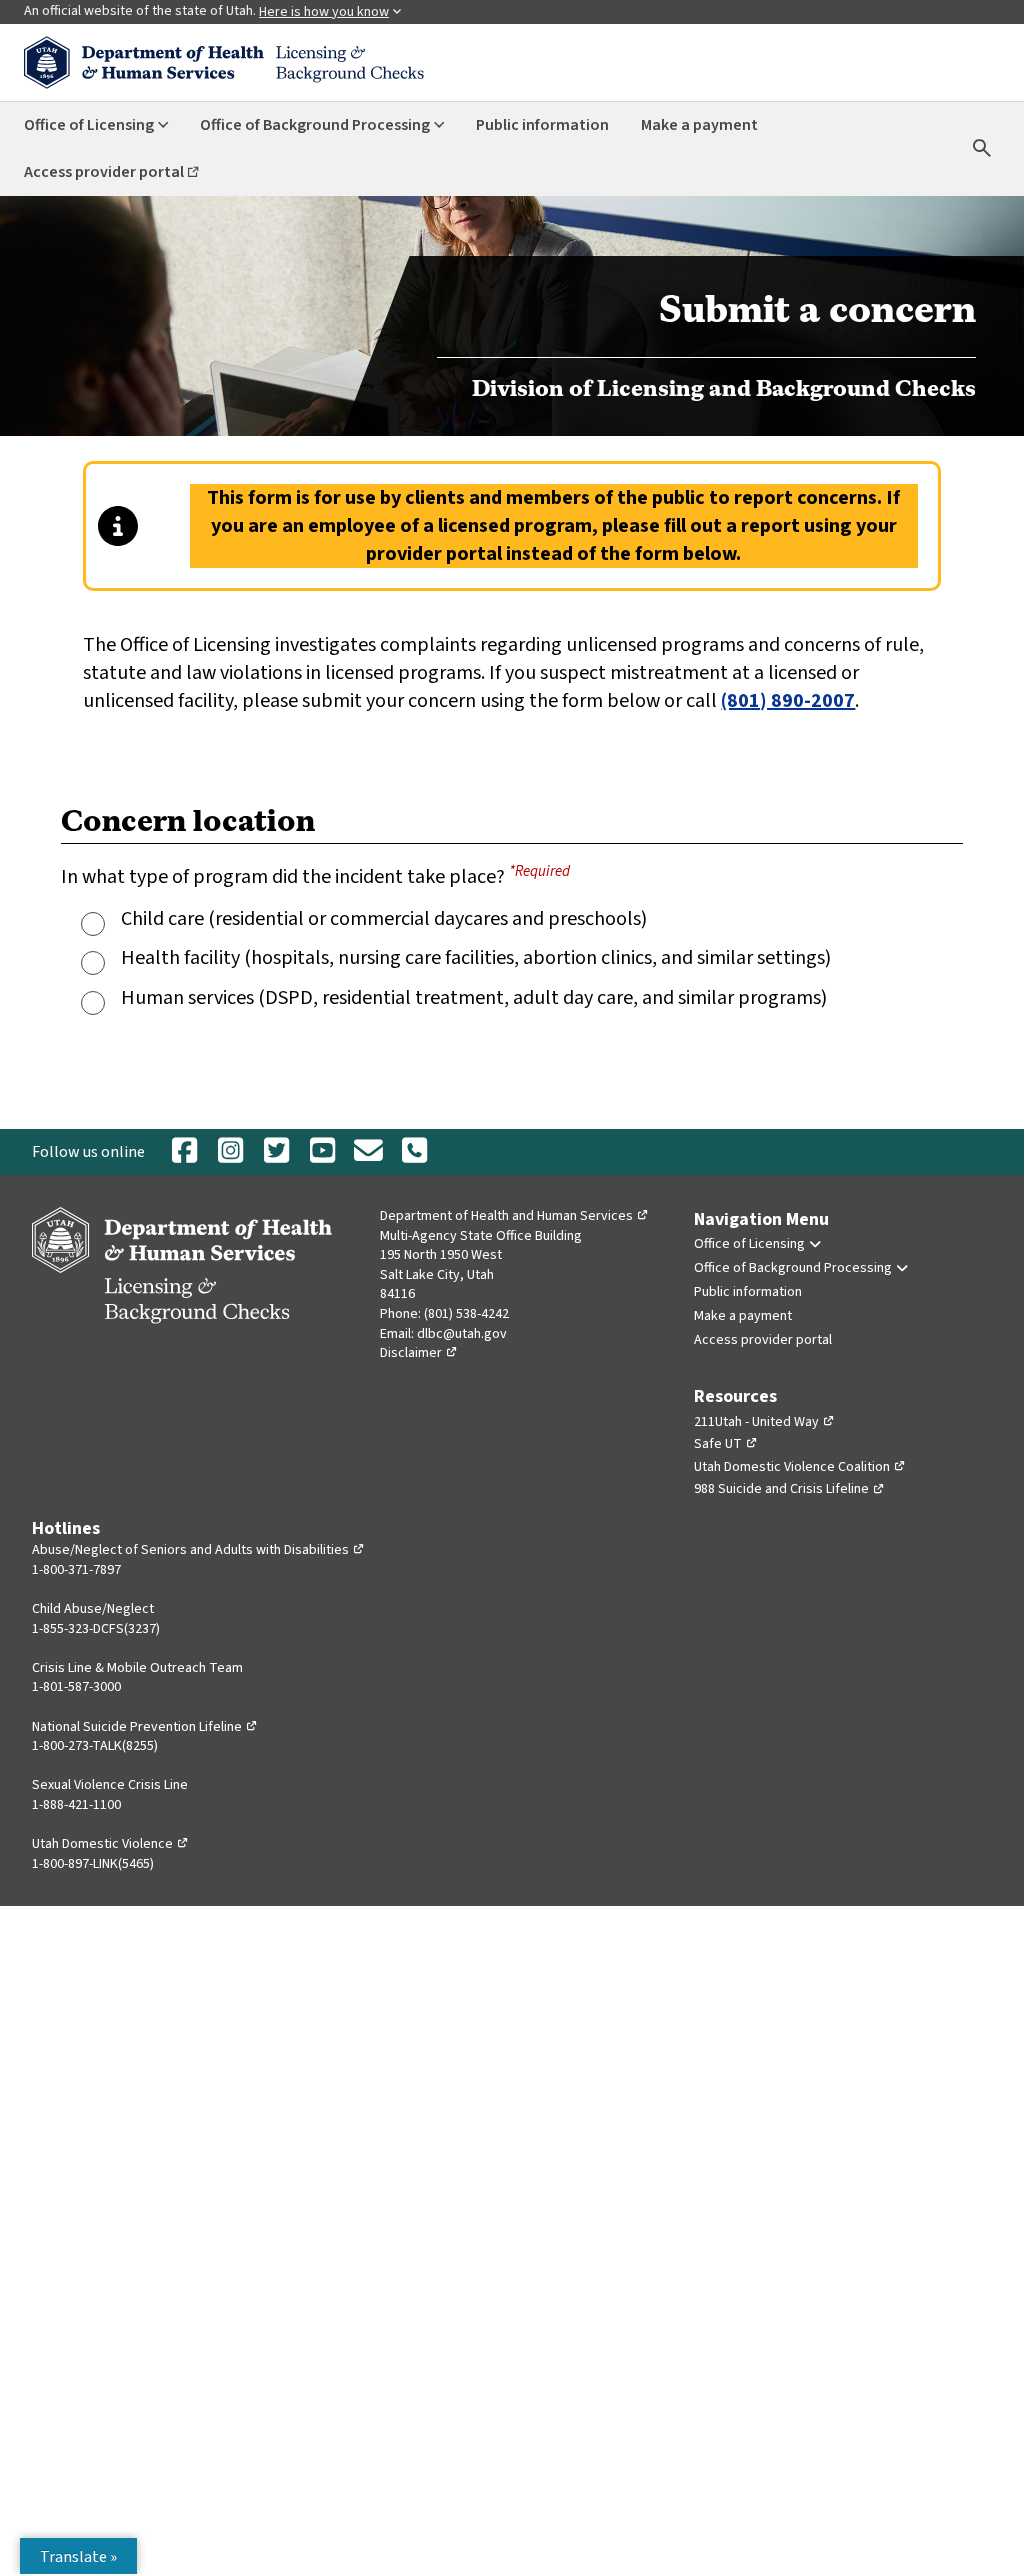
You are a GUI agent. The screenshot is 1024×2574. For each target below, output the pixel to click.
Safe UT (726, 1444)
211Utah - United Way (764, 1422)
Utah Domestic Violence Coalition (800, 1467)
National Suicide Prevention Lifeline (145, 1727)
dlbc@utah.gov (462, 1334)
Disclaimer (419, 1353)
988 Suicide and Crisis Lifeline (789, 1489)
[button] (78, 2556)
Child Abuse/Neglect (93, 1609)
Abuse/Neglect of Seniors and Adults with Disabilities (198, 1550)
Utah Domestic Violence (110, 1844)
